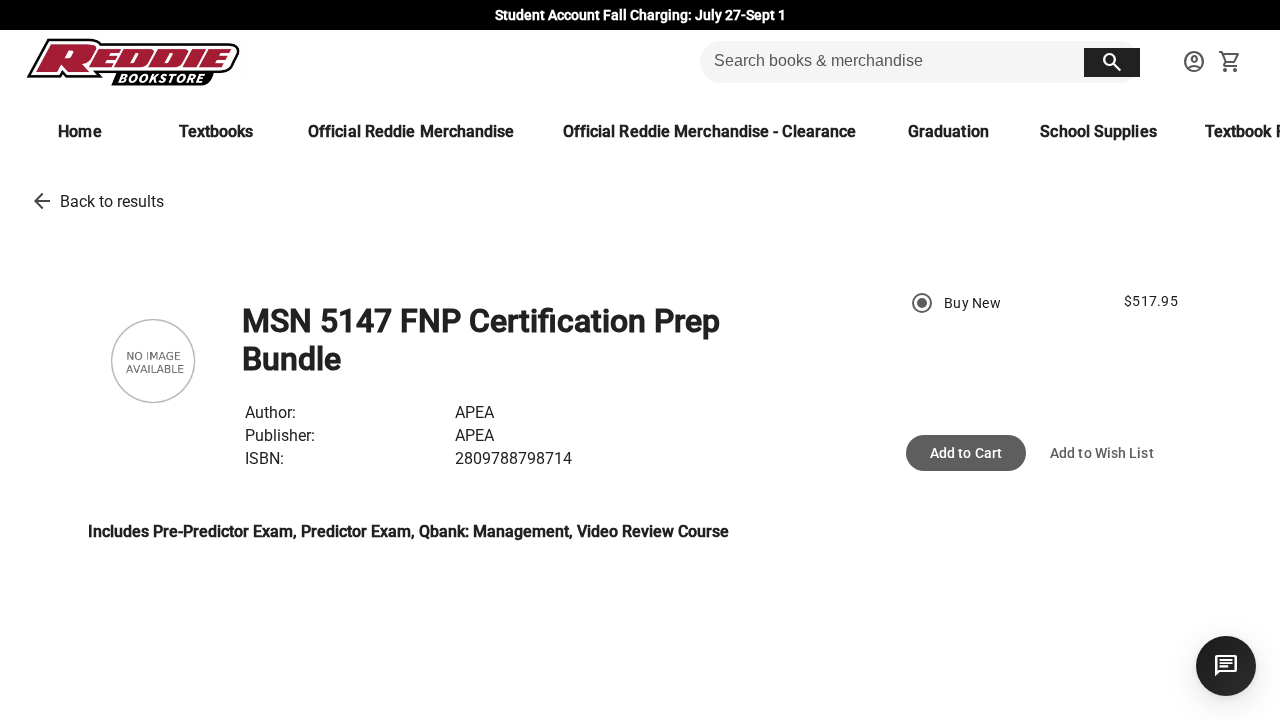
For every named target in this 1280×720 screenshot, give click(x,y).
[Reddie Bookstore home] (132, 62)
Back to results (112, 201)
